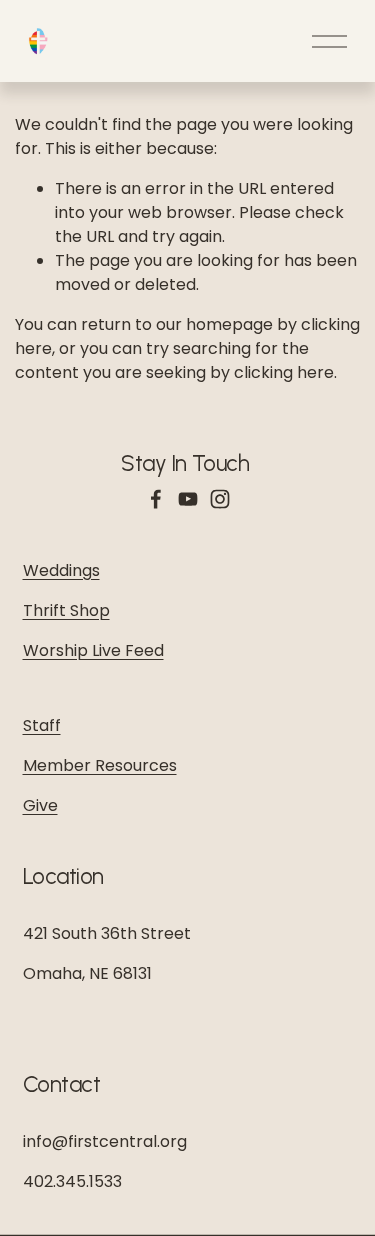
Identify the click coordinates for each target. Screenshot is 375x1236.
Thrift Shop (66, 610)
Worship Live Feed (93, 650)
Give (40, 805)
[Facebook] (156, 499)
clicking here (284, 372)
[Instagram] (220, 499)
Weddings (61, 570)
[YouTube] (188, 499)
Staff (42, 725)
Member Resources (100, 765)
